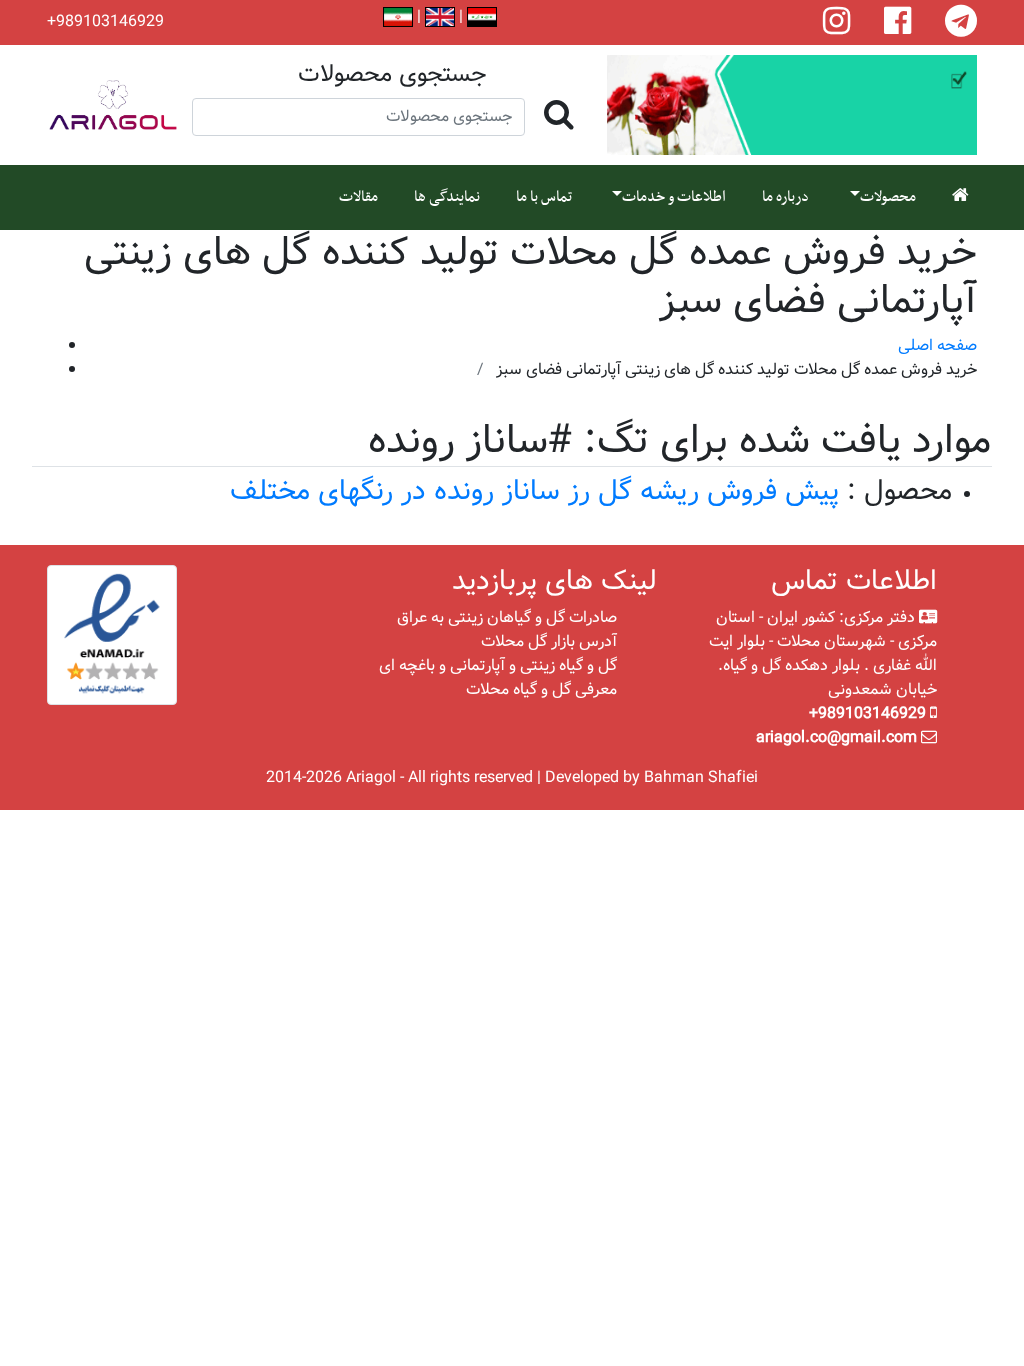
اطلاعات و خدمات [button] (674, 197)
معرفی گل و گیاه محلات (541, 689)
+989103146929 (105, 22)
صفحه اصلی (937, 345)
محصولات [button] (888, 197)
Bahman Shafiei (701, 777)
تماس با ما (544, 197)
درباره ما (785, 197)
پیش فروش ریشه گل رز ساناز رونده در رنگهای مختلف (534, 491)
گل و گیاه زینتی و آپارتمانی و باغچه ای (498, 665)
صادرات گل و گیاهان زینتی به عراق (507, 617)
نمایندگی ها (447, 197)
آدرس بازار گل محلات (549, 641)
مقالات (358, 197)
